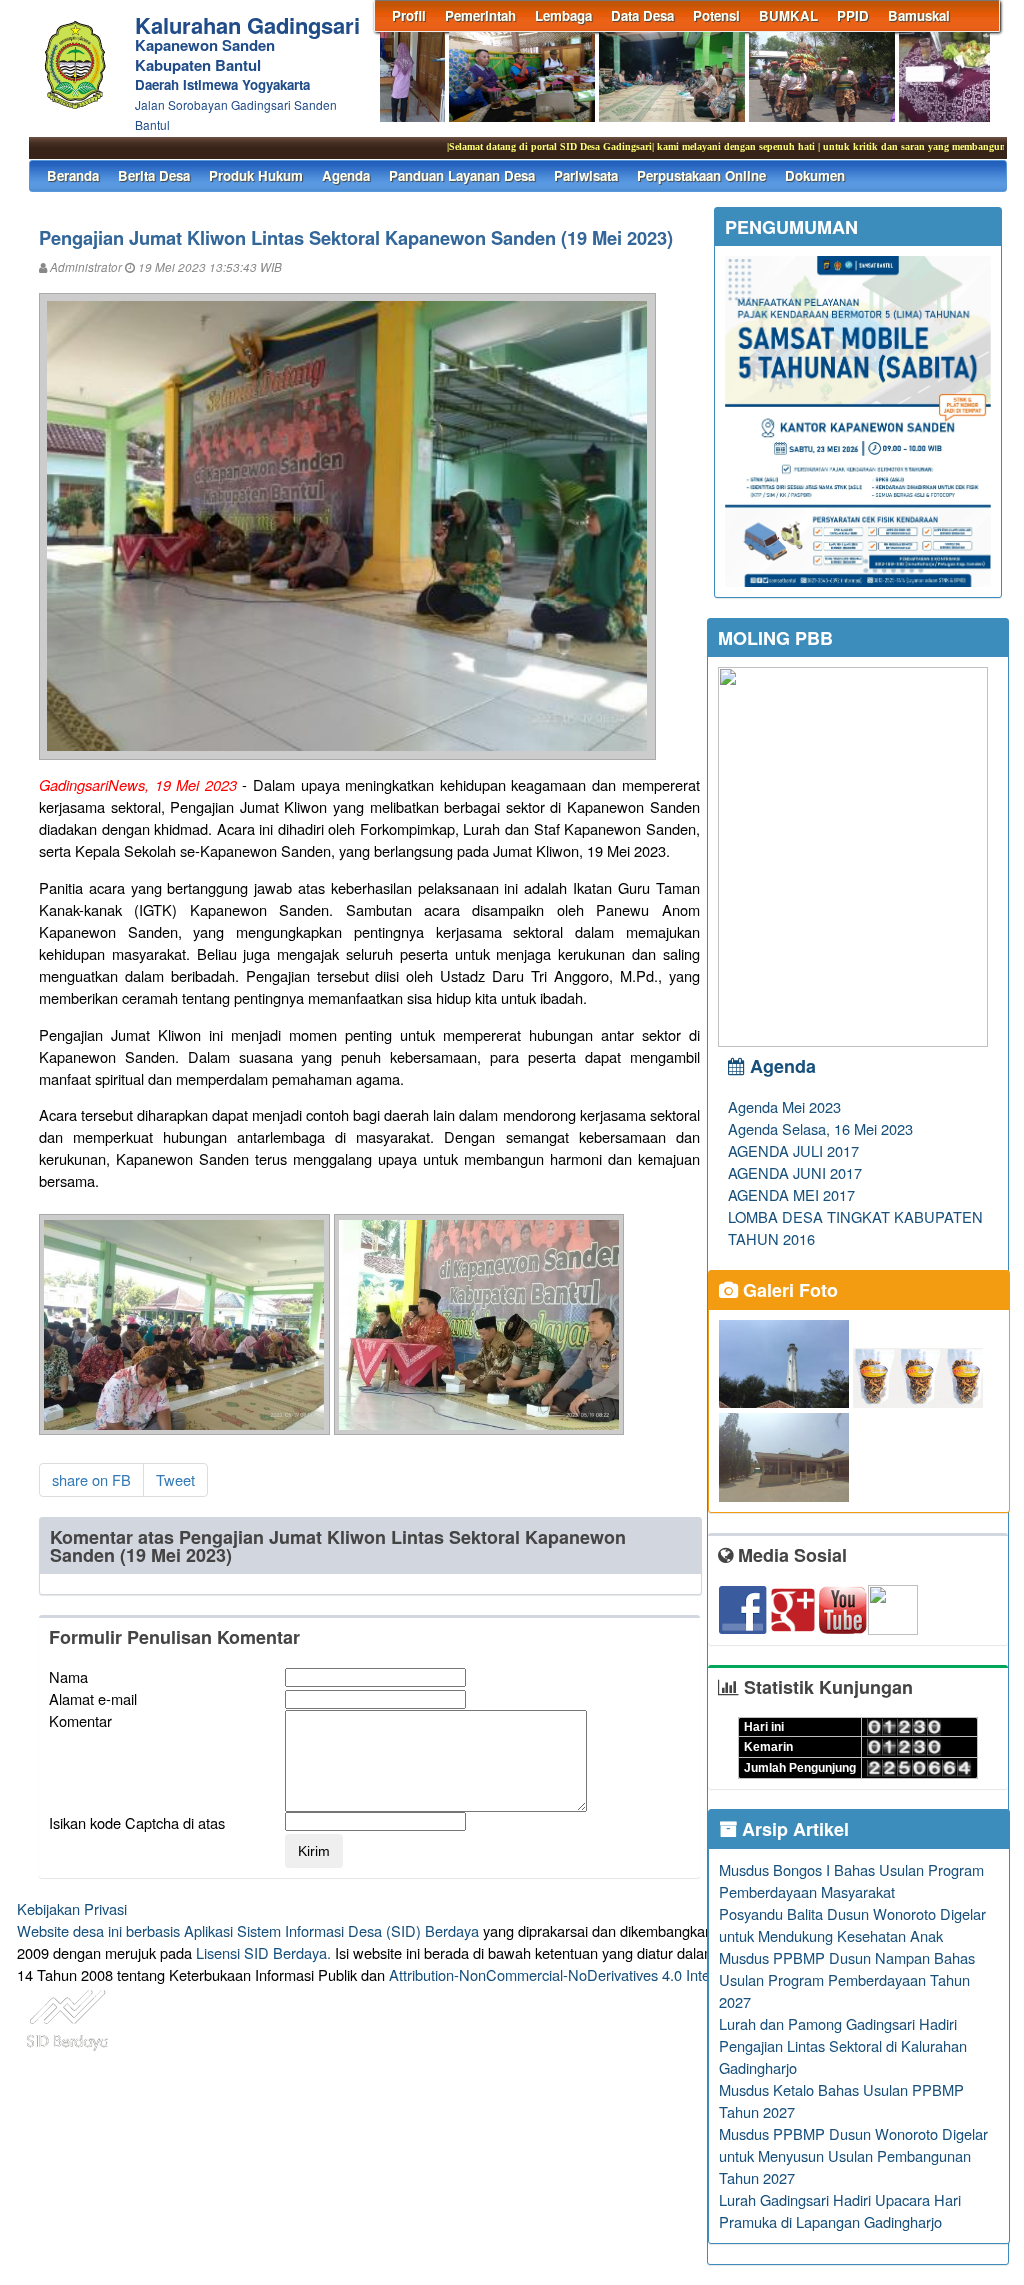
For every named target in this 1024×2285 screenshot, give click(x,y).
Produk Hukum (256, 175)
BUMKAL (788, 15)
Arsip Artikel (793, 1829)
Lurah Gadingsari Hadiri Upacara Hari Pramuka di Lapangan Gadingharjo (840, 2210)
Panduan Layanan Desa (462, 175)
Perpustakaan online (701, 175)
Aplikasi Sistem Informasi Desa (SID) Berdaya (331, 1930)
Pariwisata (586, 175)
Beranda (73, 175)
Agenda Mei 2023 (784, 1106)
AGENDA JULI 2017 (793, 1150)
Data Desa (642, 15)
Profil (409, 15)
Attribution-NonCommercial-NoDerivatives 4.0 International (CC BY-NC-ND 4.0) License (671, 1974)
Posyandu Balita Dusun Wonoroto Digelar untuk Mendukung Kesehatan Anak (852, 1924)
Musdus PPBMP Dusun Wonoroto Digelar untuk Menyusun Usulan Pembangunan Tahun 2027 (853, 2155)
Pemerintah (480, 15)
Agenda (346, 175)
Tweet (175, 1479)
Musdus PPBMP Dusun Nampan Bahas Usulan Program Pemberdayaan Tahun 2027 (847, 1979)
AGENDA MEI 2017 (791, 1194)
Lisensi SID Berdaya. (263, 1952)
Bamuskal (919, 15)
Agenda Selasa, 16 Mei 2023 (820, 1128)
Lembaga (563, 15)
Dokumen (815, 175)
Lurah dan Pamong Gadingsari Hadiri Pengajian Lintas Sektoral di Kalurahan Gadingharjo (843, 2045)
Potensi (716, 15)
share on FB (91, 1479)
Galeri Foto (788, 1290)
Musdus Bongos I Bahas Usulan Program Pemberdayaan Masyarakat (851, 1880)
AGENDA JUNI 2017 (795, 1172)
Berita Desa (154, 175)
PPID (853, 15)
